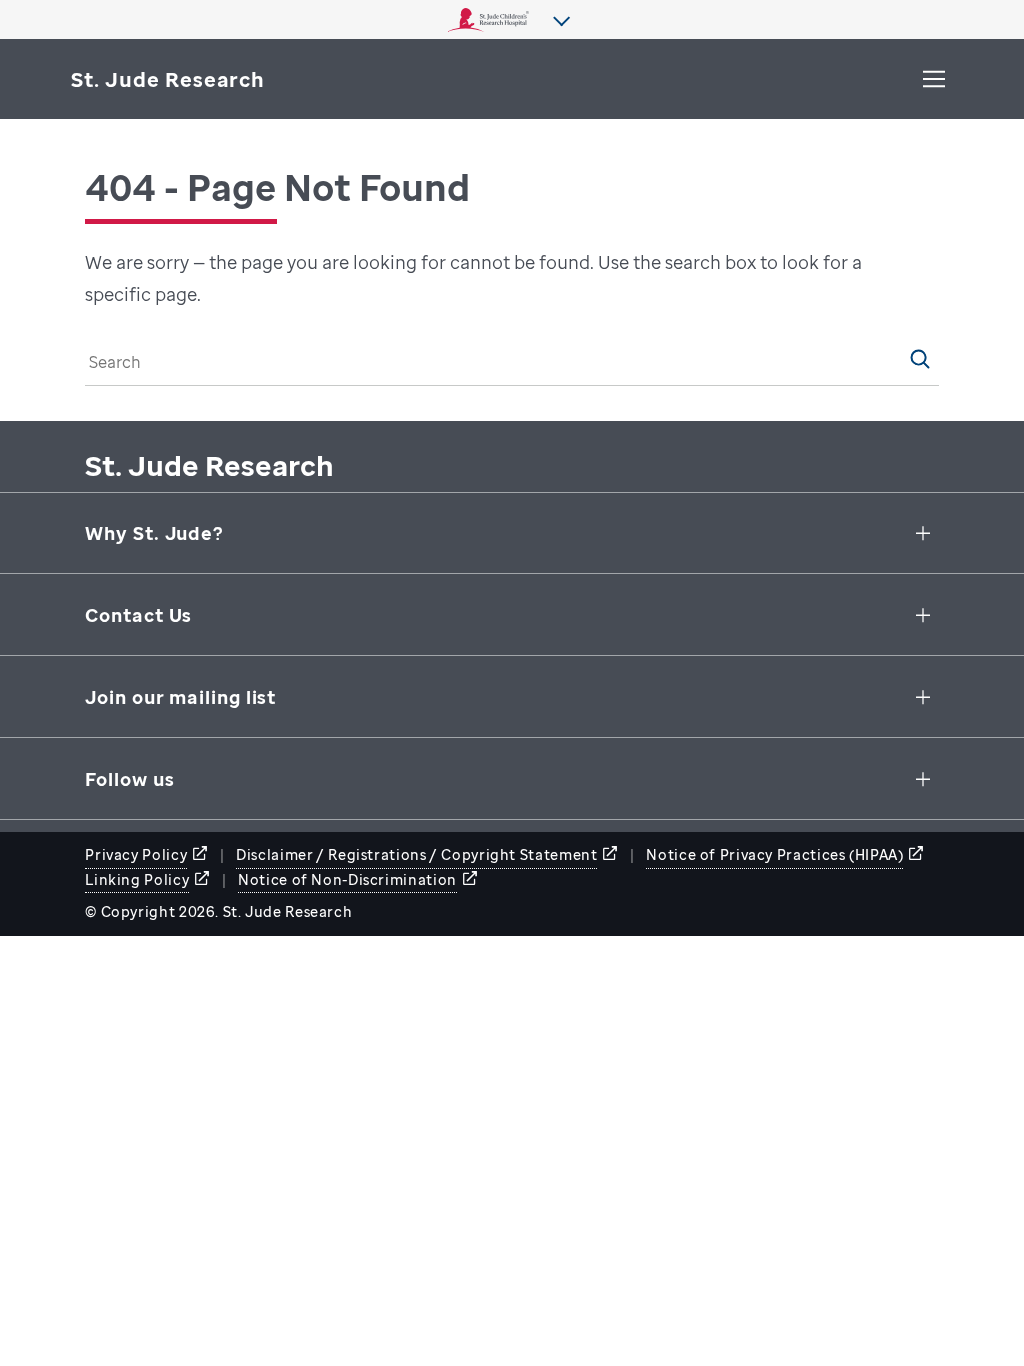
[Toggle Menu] (934, 79)
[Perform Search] (920, 359)
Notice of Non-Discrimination (347, 879)
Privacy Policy (136, 854)
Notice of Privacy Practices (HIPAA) (774, 854)
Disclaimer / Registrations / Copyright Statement (416, 854)
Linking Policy (137, 879)
